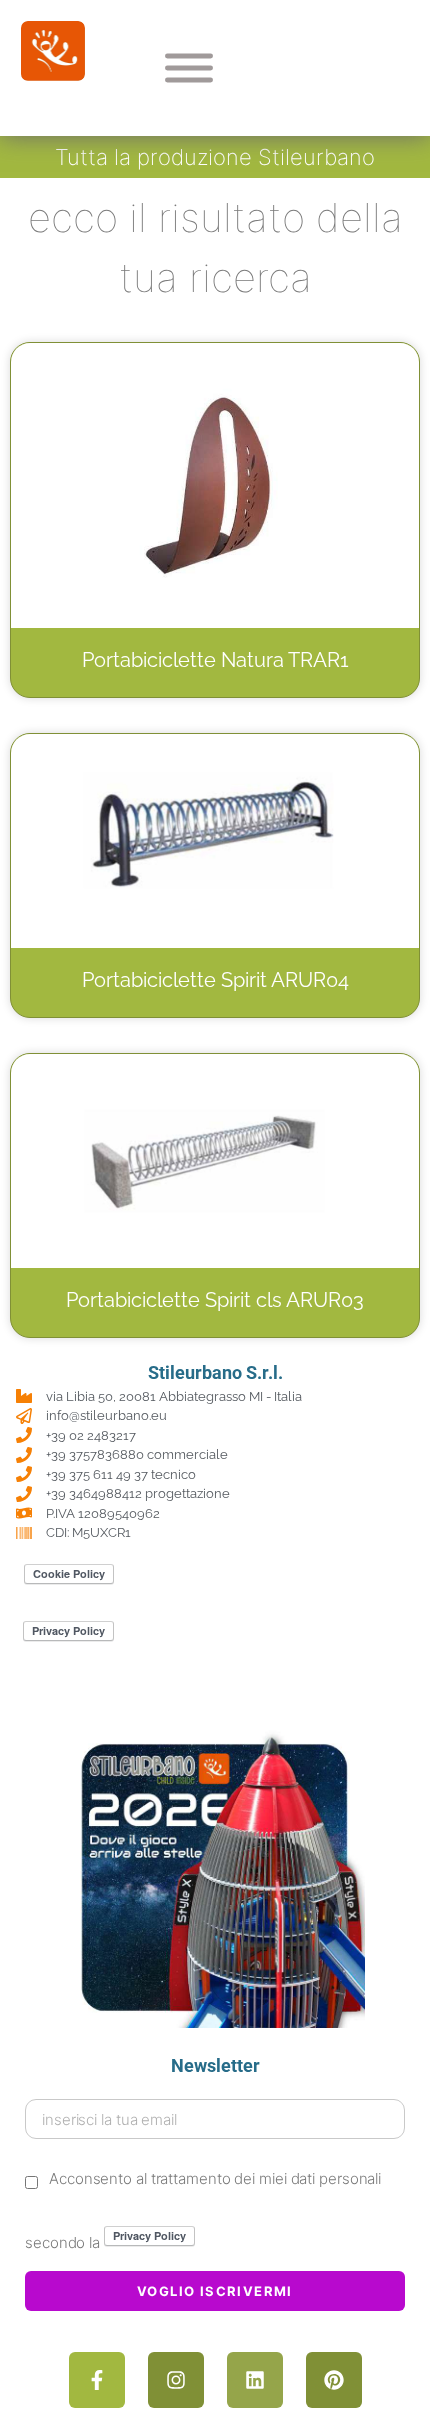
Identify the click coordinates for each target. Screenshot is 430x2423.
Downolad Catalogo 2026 (215, 1696)
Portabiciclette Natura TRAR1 (215, 660)
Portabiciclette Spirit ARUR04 (215, 980)
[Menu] (189, 68)
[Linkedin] (255, 2380)
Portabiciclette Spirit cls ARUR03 (215, 1300)
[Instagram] (176, 2380)
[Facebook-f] (97, 2380)
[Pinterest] (334, 2380)
